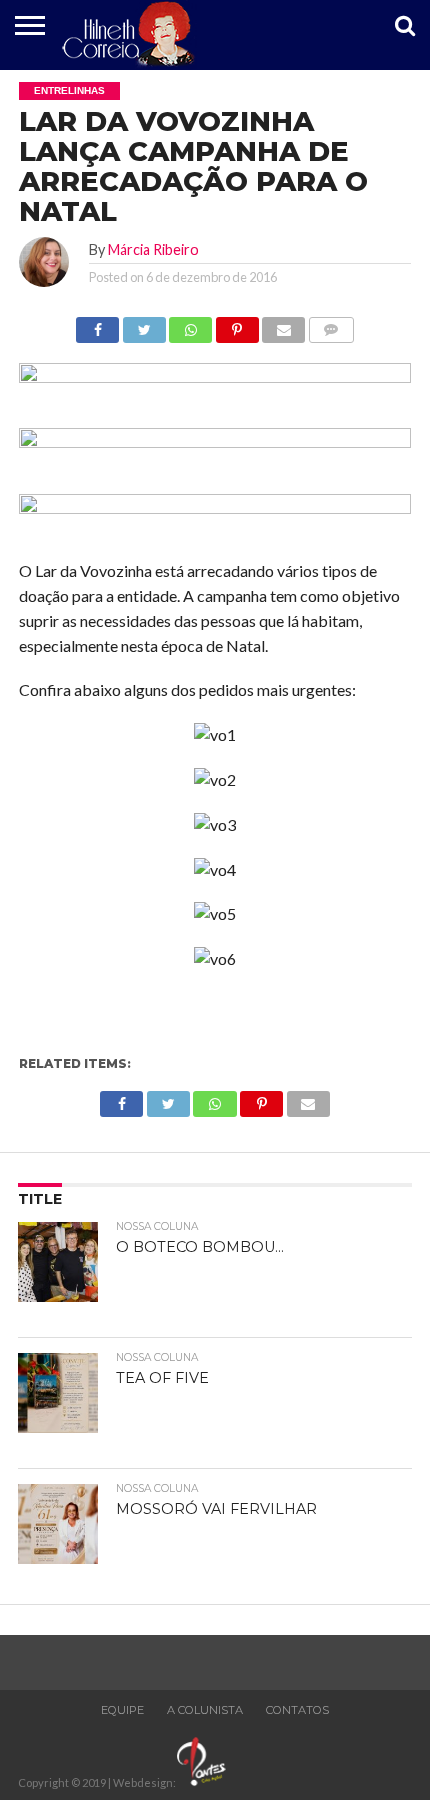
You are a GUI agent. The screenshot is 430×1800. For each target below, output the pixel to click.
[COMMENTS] (331, 324)
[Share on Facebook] (97, 324)
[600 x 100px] (215, 507)
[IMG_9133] (215, 376)
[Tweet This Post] (144, 324)
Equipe (122, 1710)
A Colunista (205, 1710)
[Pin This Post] (237, 324)
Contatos (297, 1710)
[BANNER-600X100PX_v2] (215, 441)
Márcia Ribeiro (153, 249)
